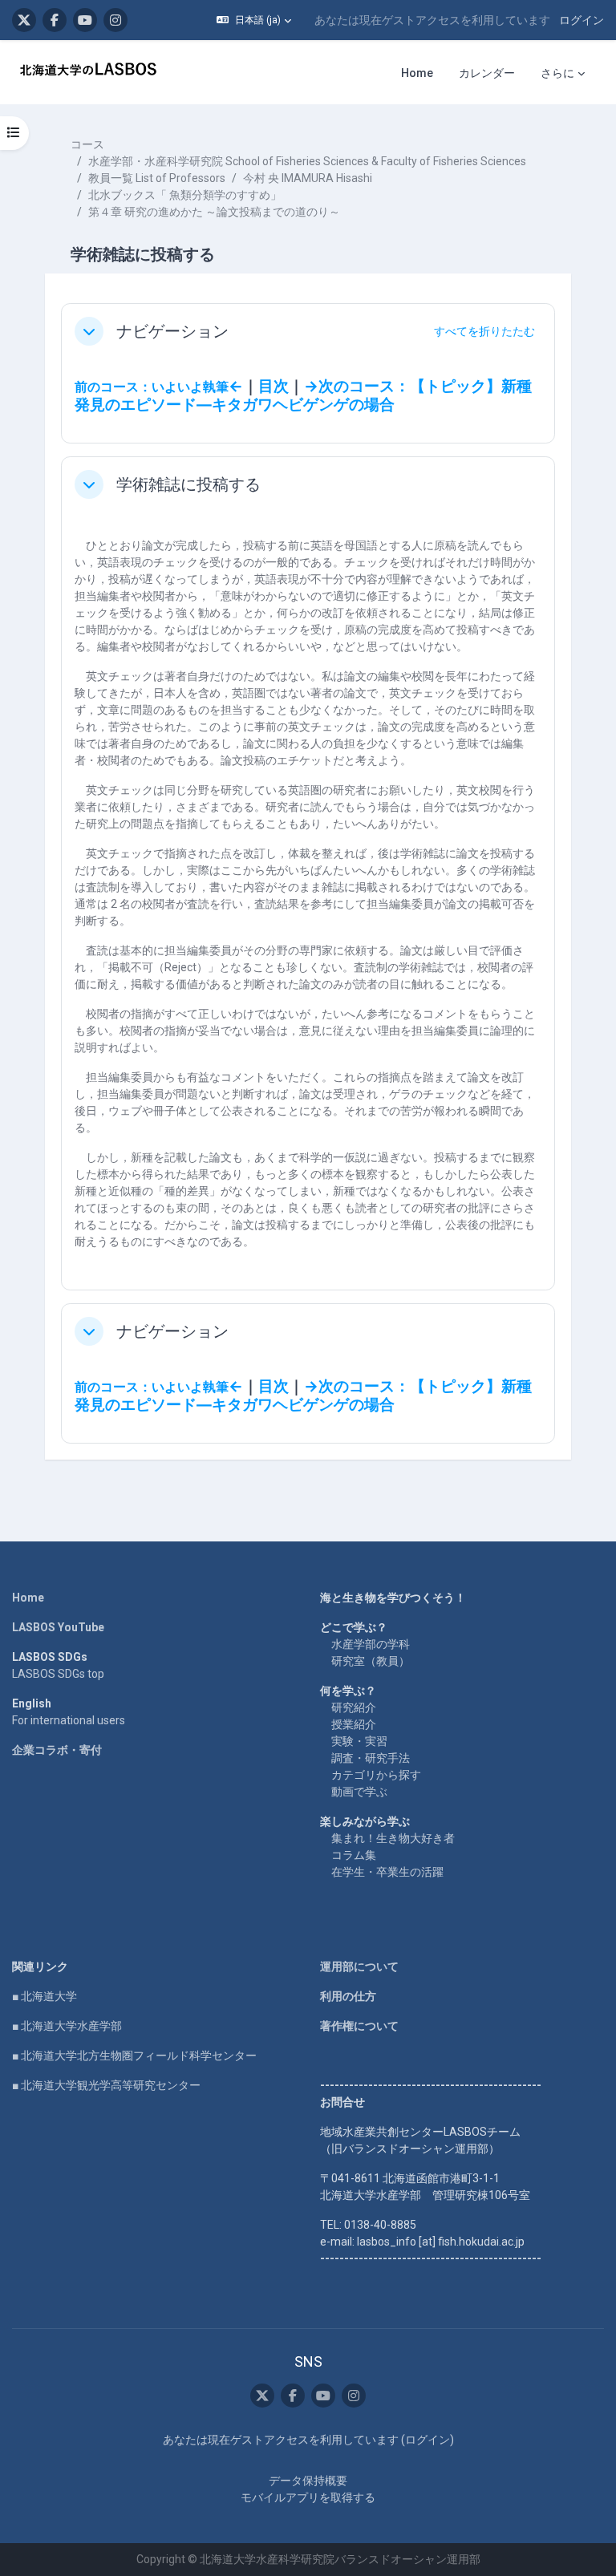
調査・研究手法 (371, 1758)
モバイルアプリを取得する (308, 2497)
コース (87, 144)
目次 (274, 387)
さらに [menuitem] (557, 73)
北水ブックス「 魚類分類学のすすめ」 (185, 195)
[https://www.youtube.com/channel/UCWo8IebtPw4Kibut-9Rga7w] (85, 20)
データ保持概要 (308, 2481)
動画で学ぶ (359, 1792)
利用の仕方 (348, 1996)
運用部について (359, 1966)
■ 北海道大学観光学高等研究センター (106, 2085)
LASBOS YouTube (58, 1627)
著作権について (359, 2026)
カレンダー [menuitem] (487, 73)
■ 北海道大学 (45, 1996)
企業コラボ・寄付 (57, 1750)
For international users (69, 1720)
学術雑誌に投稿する (188, 484)
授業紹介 (354, 1724)
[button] (254, 20)
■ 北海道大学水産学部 (67, 2026)
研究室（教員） (371, 1661)
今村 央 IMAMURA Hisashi (308, 178)
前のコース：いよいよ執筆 (152, 387)
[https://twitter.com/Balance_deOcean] (24, 20)
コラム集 (354, 1855)
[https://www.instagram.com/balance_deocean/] (115, 20)
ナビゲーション (172, 331)
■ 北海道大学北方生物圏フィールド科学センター (134, 2056)
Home (28, 1598)
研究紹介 (354, 1707)
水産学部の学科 (371, 1644)
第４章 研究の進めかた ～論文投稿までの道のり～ (214, 212)
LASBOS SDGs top (58, 1674)
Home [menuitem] (417, 73)
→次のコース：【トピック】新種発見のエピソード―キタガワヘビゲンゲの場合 (303, 396)
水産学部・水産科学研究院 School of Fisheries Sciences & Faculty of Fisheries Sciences (307, 161)
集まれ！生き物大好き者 (393, 1838)
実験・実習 (359, 1741)
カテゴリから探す (376, 1775)
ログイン (582, 20)
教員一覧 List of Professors (157, 178)
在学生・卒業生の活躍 (387, 1872)
